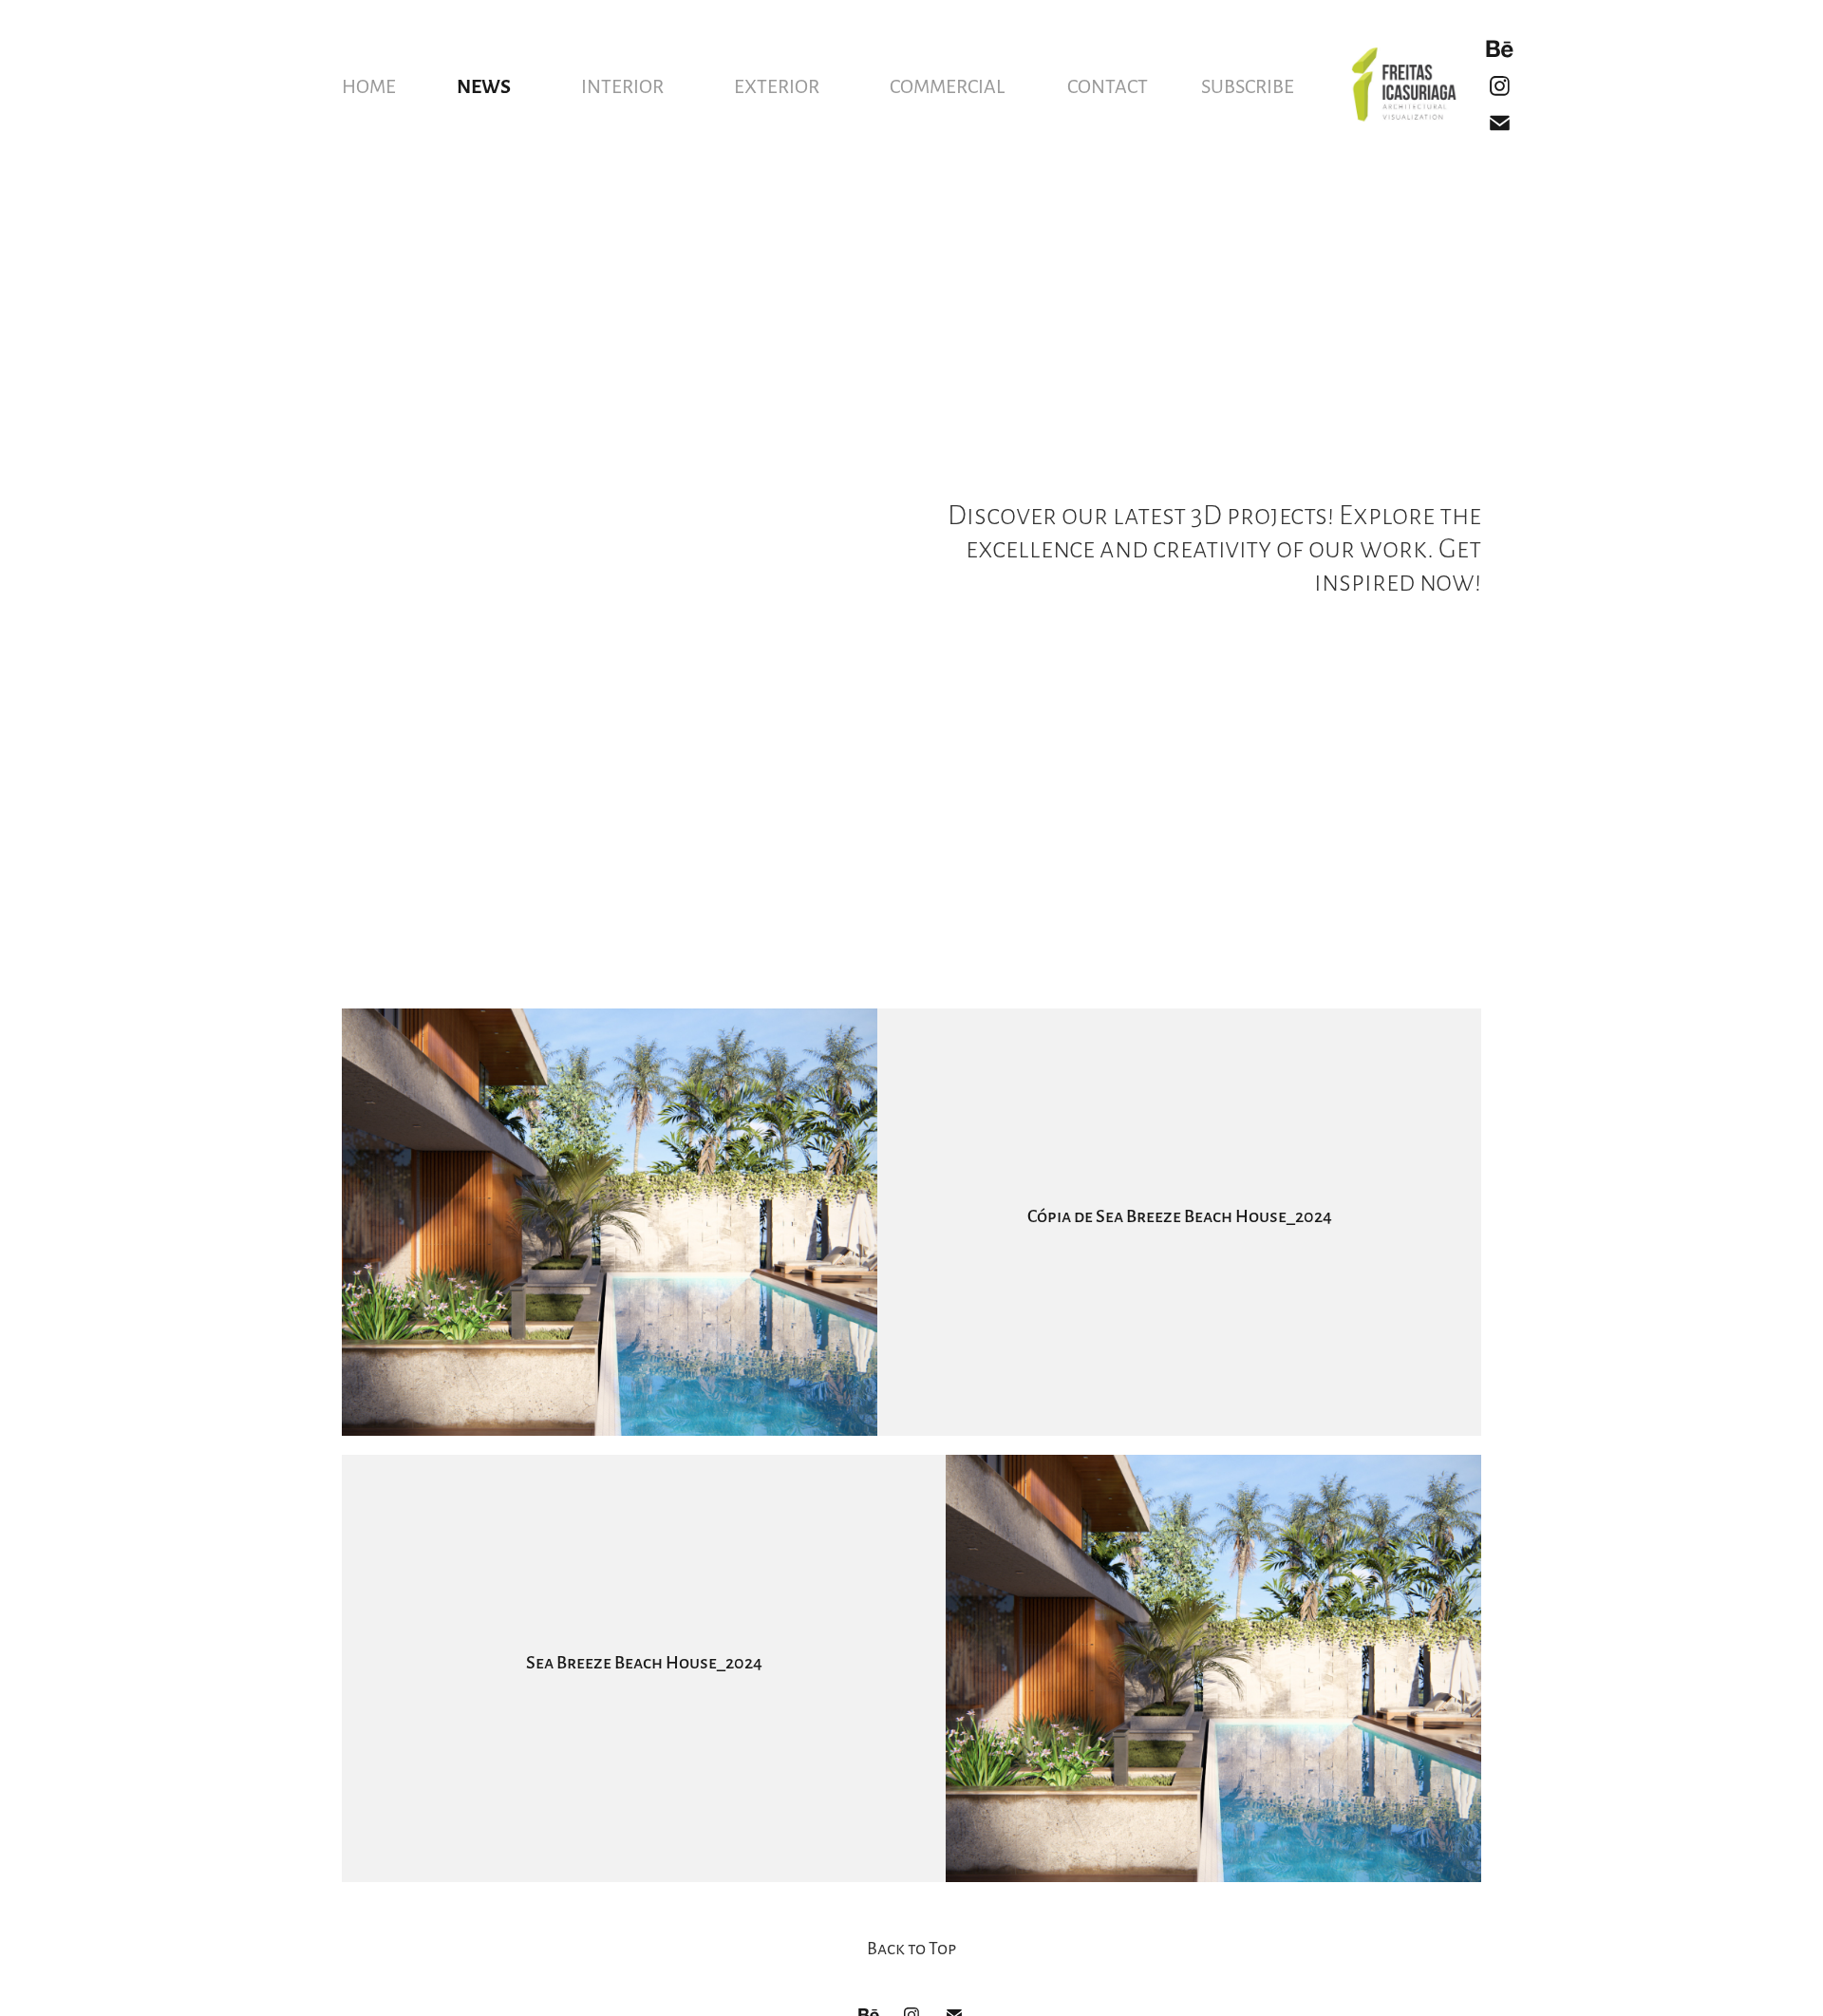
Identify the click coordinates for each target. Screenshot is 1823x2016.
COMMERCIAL (947, 85)
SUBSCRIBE (1248, 85)
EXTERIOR (777, 85)
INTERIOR (622, 85)
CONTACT (1108, 85)
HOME (369, 85)
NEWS (484, 85)
